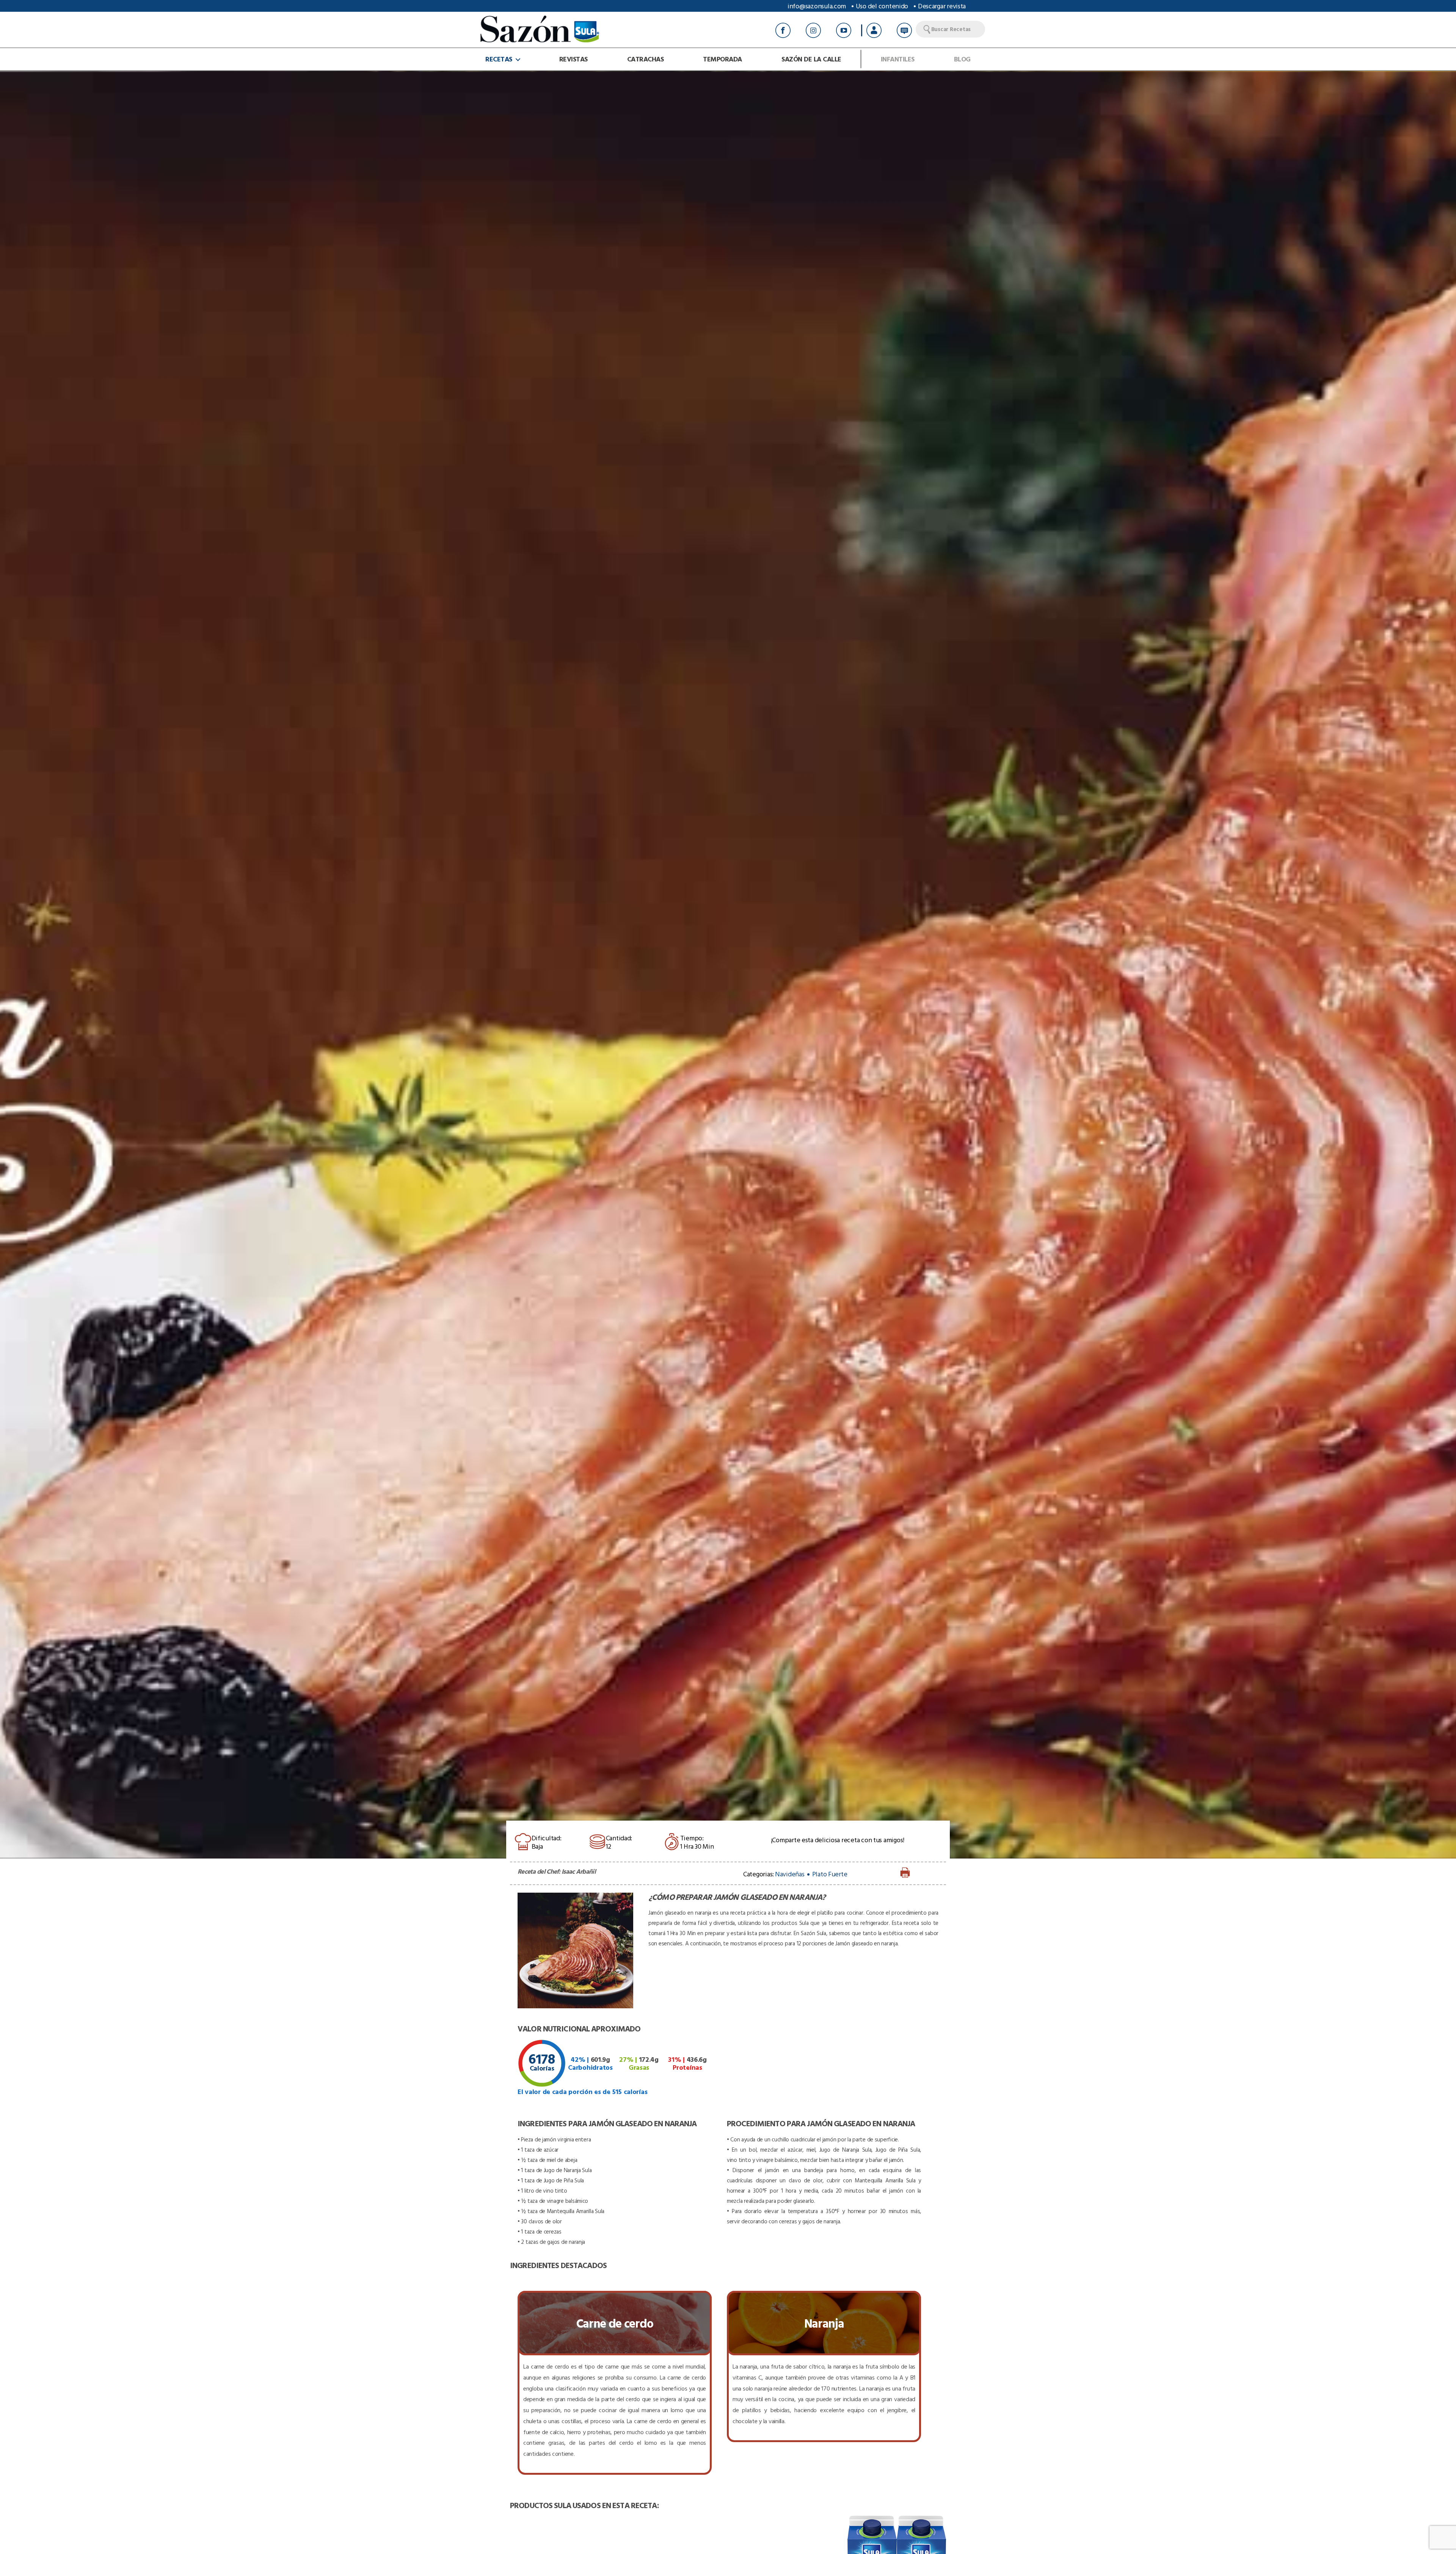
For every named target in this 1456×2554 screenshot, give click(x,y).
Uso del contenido (882, 6)
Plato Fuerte (830, 1874)
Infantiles (898, 59)
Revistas (573, 59)
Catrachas (646, 59)
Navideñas (790, 1874)
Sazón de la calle (811, 59)
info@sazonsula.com (817, 6)
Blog (962, 59)
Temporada (723, 59)
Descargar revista (942, 6)
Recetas (499, 59)
